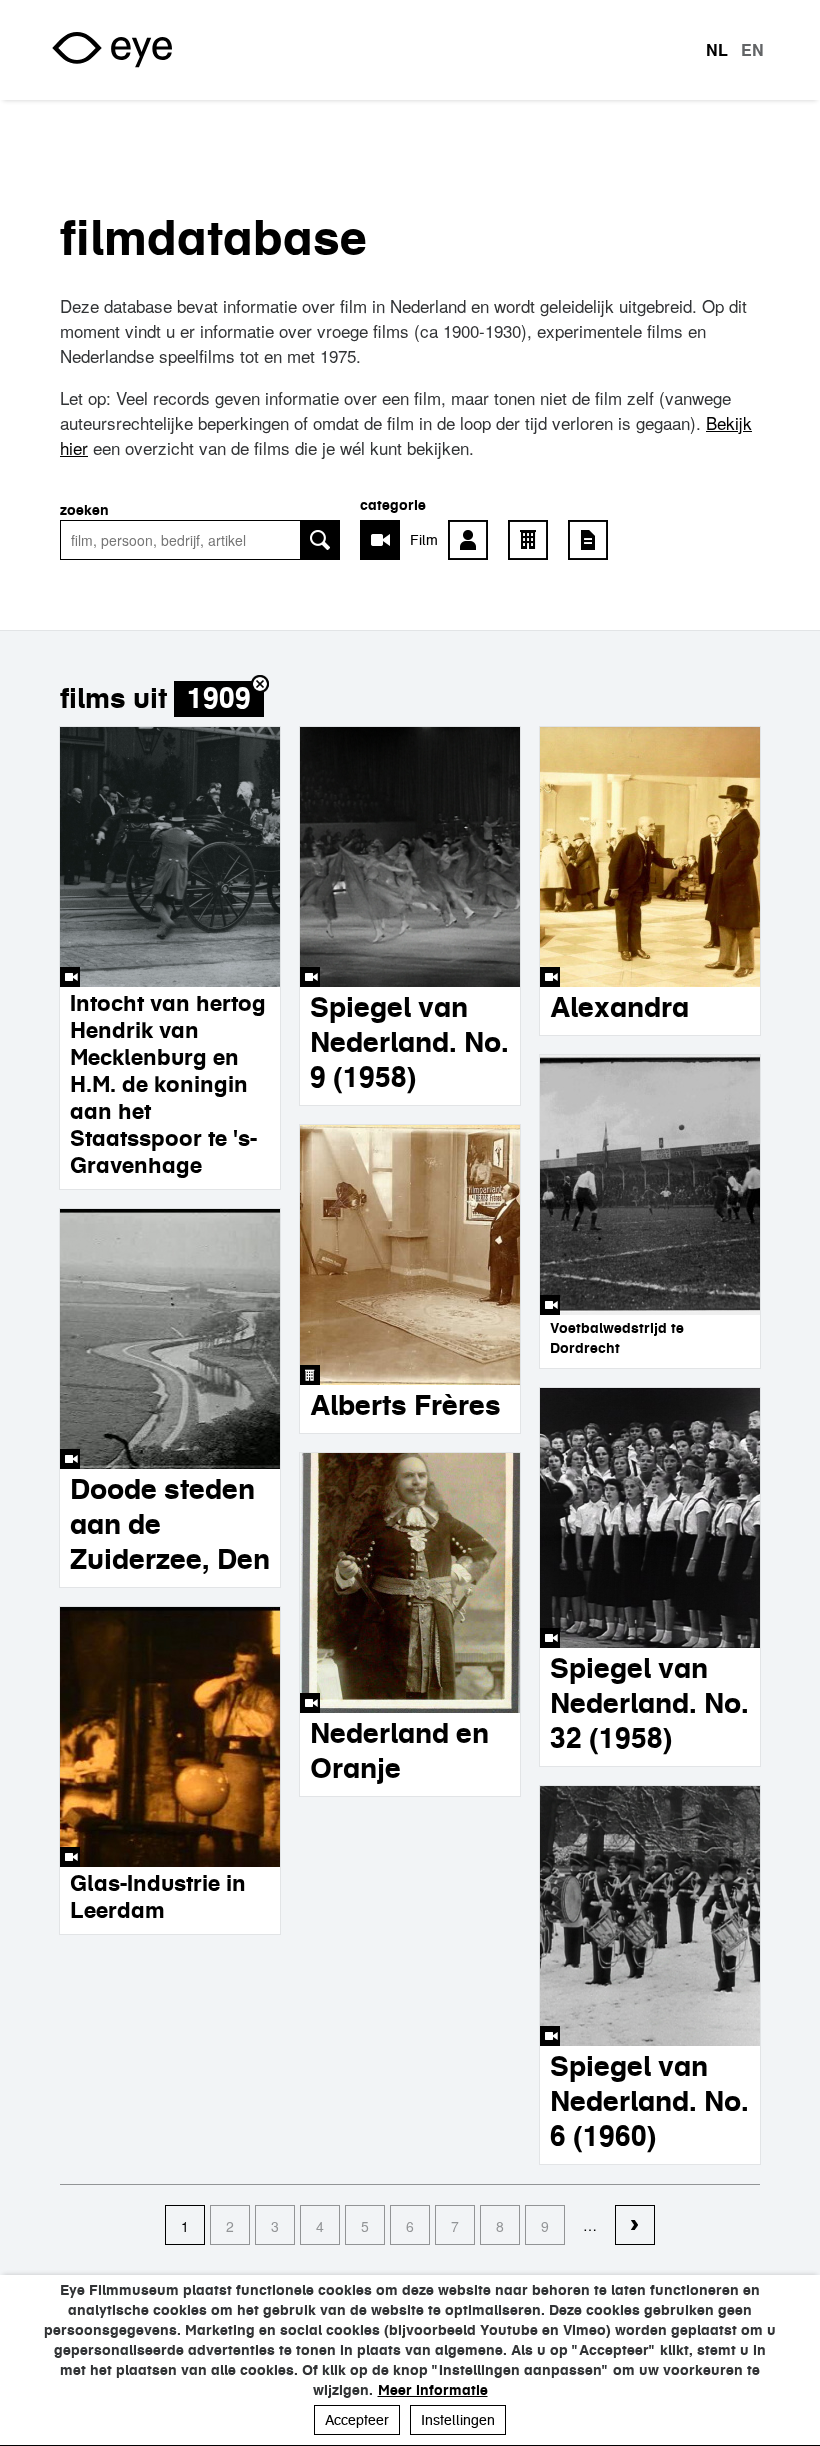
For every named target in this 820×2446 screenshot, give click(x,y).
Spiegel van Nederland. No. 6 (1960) (649, 2101)
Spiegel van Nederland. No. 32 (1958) (649, 1703)
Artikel (593, 540)
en (752, 50)
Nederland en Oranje (399, 1750)
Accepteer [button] (357, 2420)
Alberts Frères (405, 1405)
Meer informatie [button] (433, 2390)
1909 (219, 698)
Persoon (473, 540)
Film (424, 540)
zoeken (84, 510)
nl (717, 50)
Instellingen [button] (458, 2420)
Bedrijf (533, 540)
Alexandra (619, 1007)
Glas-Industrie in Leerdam (158, 1896)
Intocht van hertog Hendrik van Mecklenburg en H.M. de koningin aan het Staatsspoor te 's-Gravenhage (168, 1084)
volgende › (635, 2226)
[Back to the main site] (112, 50)
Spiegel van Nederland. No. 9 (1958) (409, 1042)
